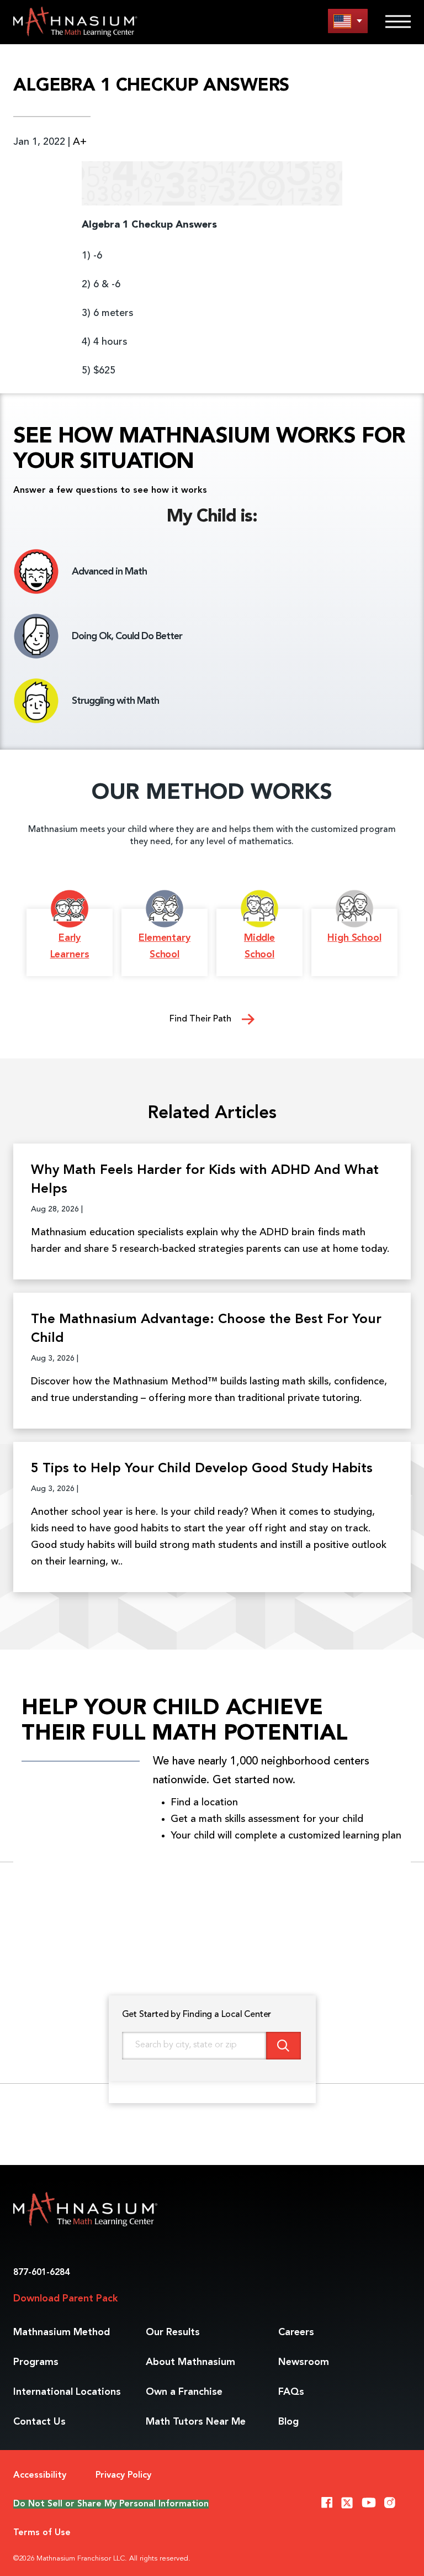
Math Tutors (196, 2422)
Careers (296, 2332)
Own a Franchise (184, 2392)
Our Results (173, 2332)
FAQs (291, 2392)
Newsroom (304, 2362)
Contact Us (39, 2422)
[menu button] (348, 21)
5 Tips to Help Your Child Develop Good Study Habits (202, 1469)
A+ (80, 142)
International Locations (67, 2392)
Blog (288, 2422)
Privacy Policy (123, 2475)
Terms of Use (42, 2533)
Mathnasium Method (62, 2332)
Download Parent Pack (65, 2299)
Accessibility (40, 2475)
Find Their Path (202, 1019)
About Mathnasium (190, 2362)
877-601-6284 (41, 2273)
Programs (36, 2362)
